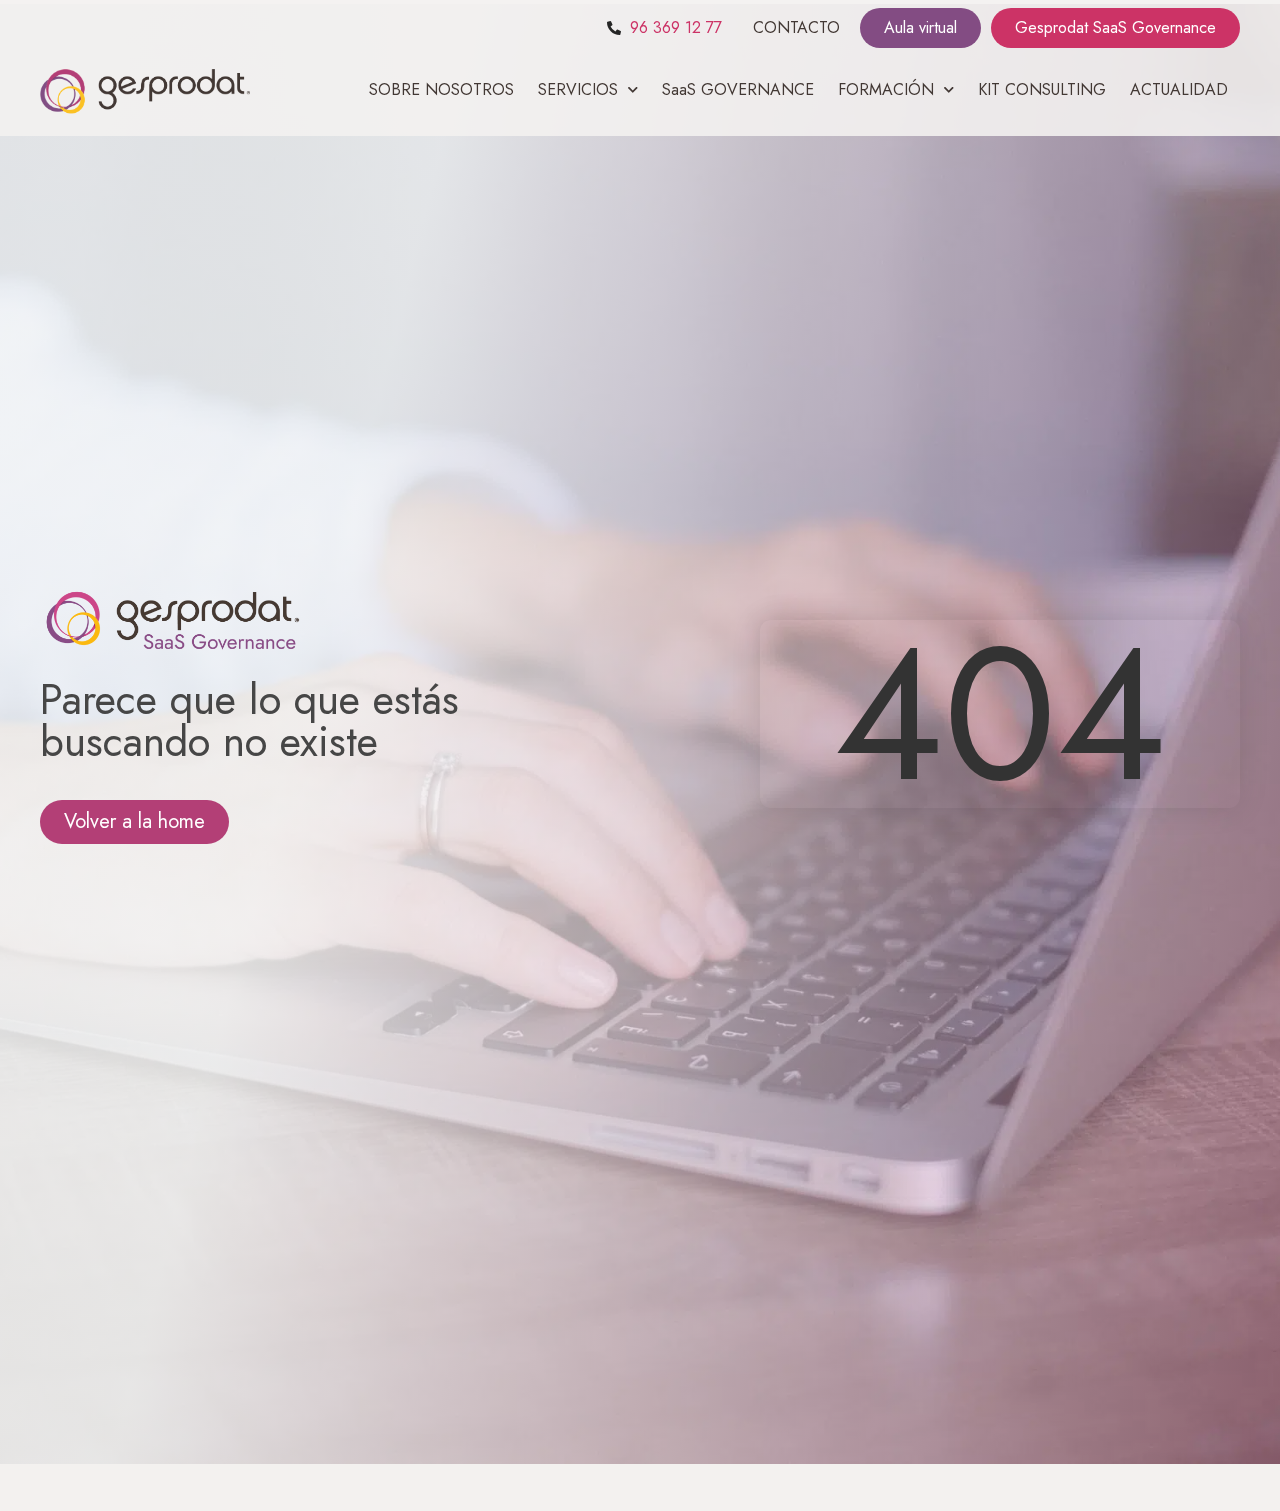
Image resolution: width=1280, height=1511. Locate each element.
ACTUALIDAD (1179, 89)
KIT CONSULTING (1042, 89)
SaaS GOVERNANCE (738, 89)
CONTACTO (796, 27)
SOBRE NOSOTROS (441, 89)
